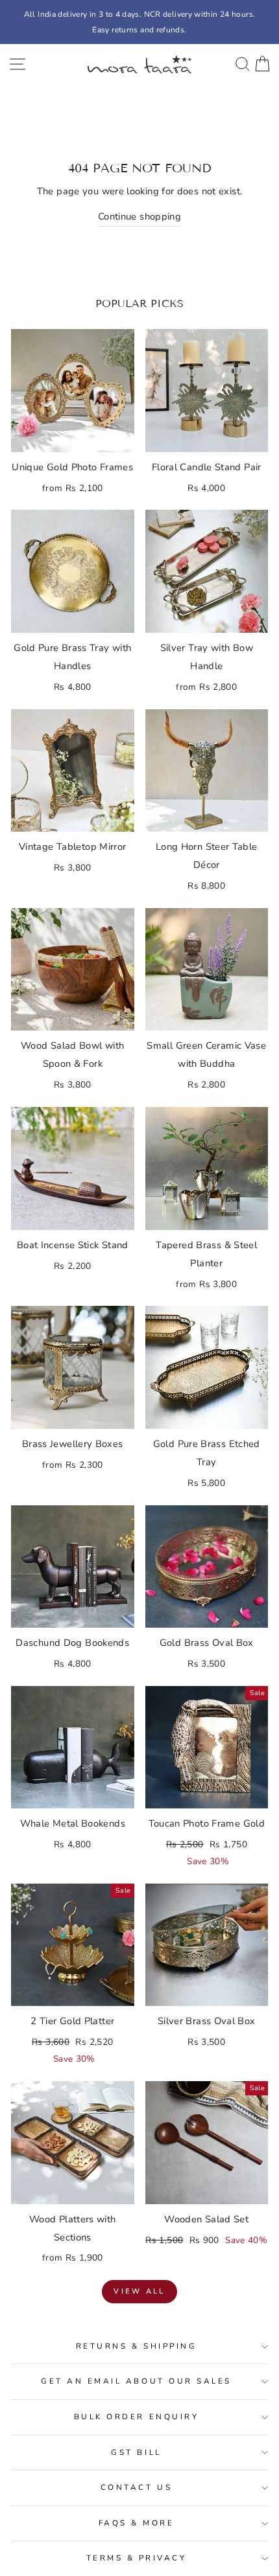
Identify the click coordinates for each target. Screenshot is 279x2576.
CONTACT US (136, 2487)
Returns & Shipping (137, 2346)
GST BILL (136, 2452)
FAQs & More (137, 2523)
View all (139, 2291)
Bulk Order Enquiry (137, 2417)
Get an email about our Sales (136, 2381)
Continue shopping (139, 216)
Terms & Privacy (137, 2558)
